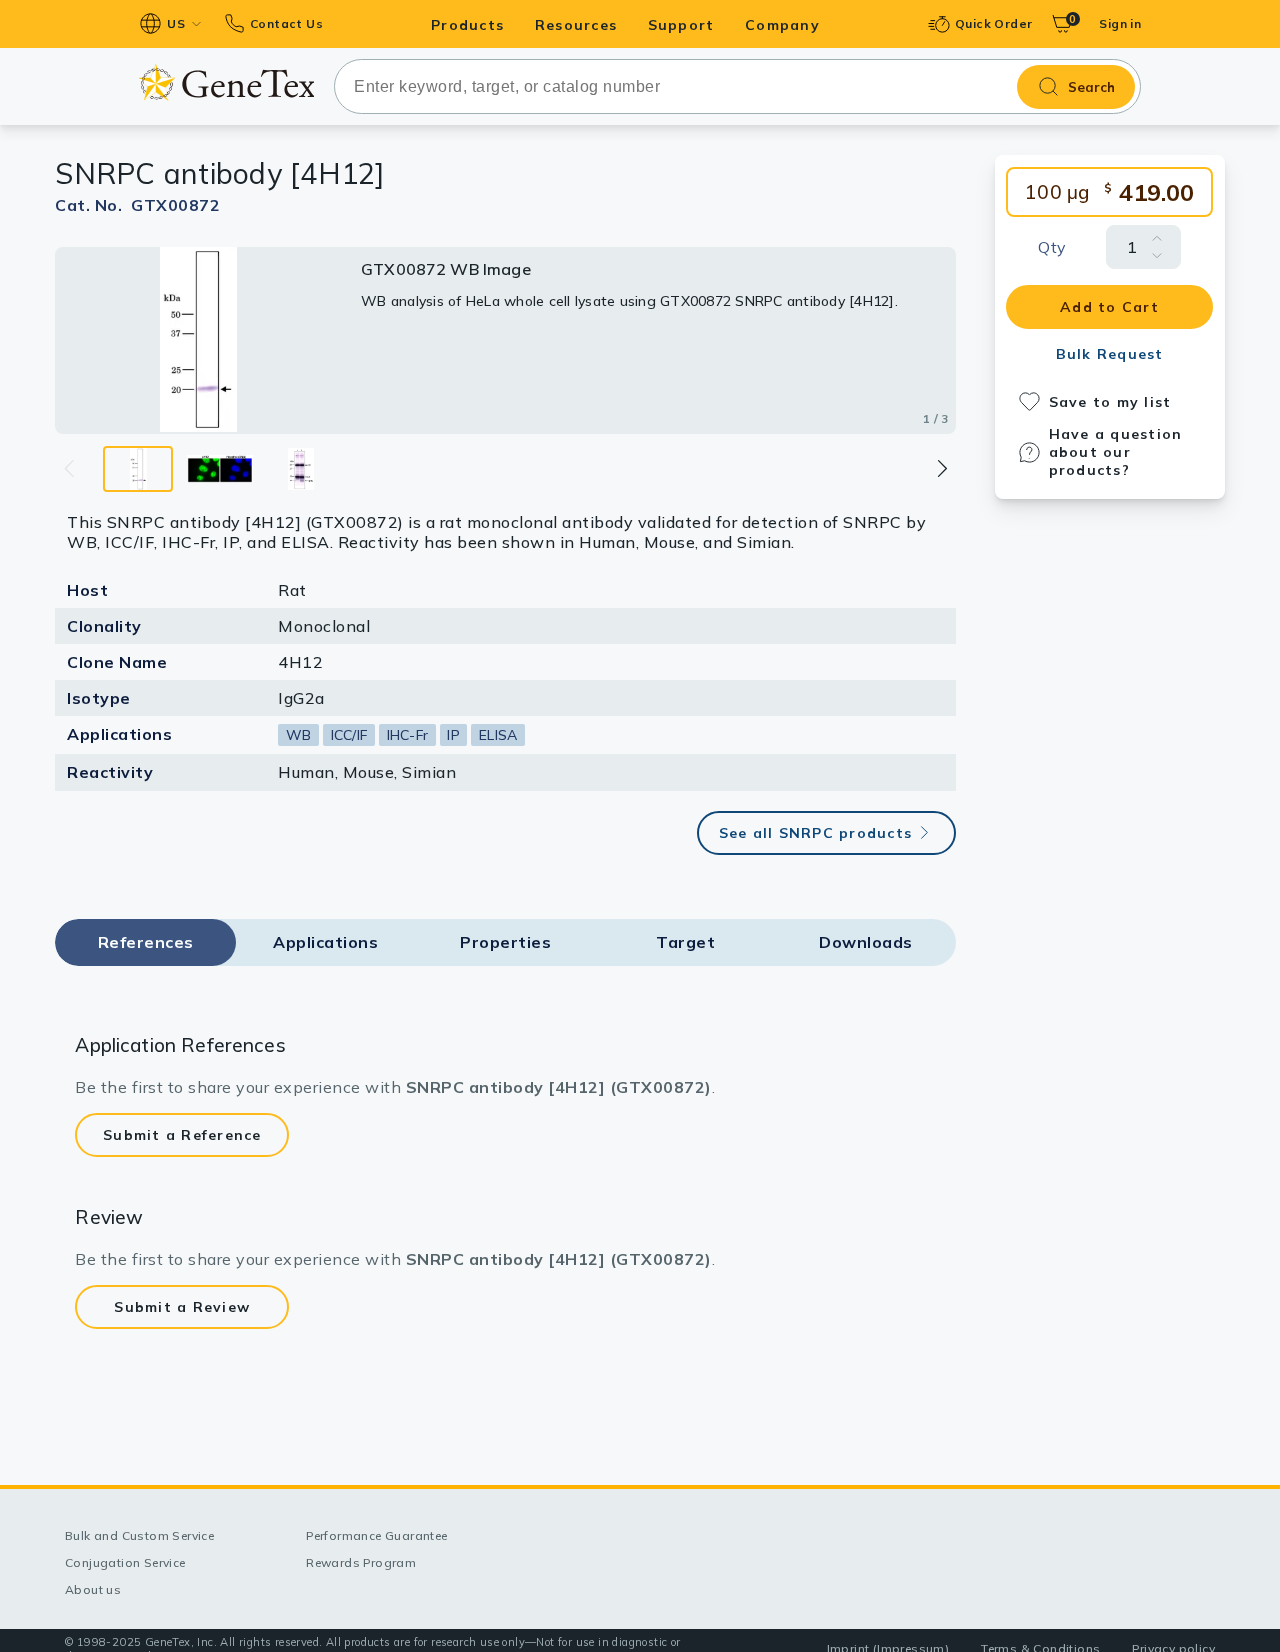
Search (1091, 87)
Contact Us (286, 23)
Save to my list (1110, 402)
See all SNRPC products (816, 833)
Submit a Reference (182, 1135)
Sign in (1120, 23)
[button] (941, 468)
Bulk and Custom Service (139, 1535)
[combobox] (737, 86)
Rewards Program (361, 1562)
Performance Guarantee (376, 1535)
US (176, 23)
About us (93, 1589)
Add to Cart (1109, 307)
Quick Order (993, 23)
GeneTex (226, 82)
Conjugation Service (125, 1562)
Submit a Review (182, 1307)
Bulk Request (1110, 354)
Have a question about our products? (1116, 452)
